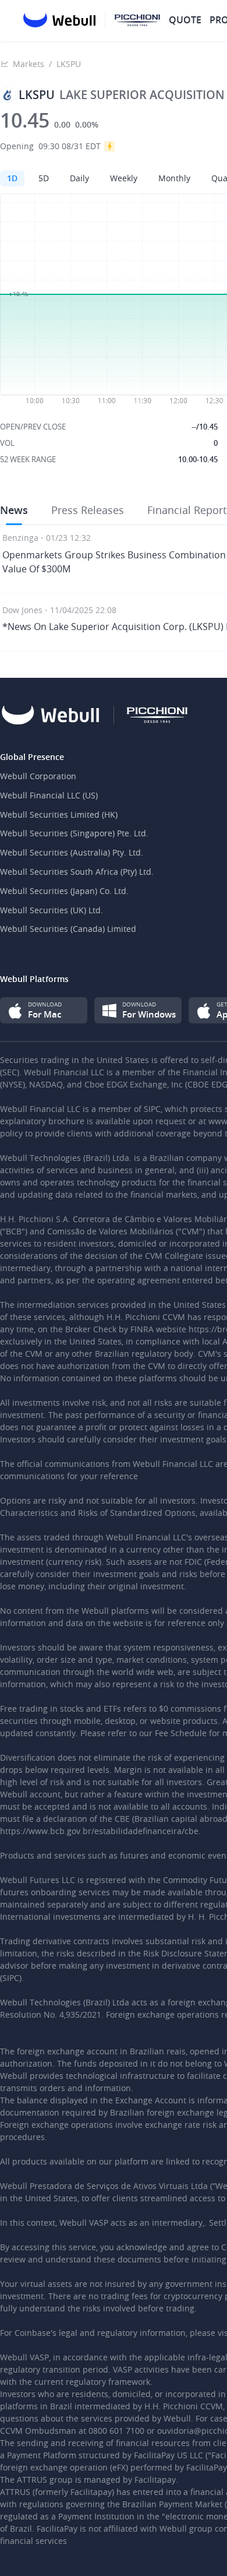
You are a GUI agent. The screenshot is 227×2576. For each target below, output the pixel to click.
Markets (29, 64)
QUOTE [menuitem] (185, 20)
